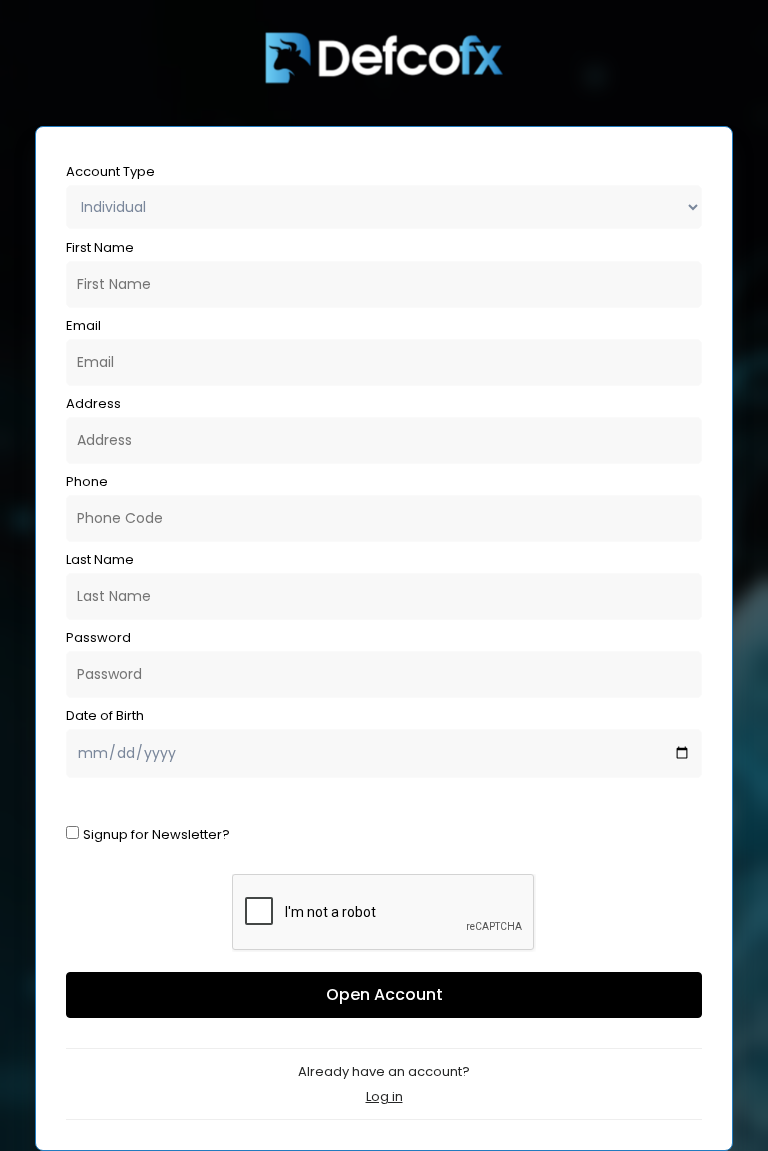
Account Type (110, 172)
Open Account (384, 994)
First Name (100, 248)
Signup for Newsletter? (156, 835)
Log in (384, 1096)
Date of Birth (105, 716)
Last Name (100, 560)
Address (93, 404)
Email (83, 326)
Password (98, 638)
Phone (87, 482)
